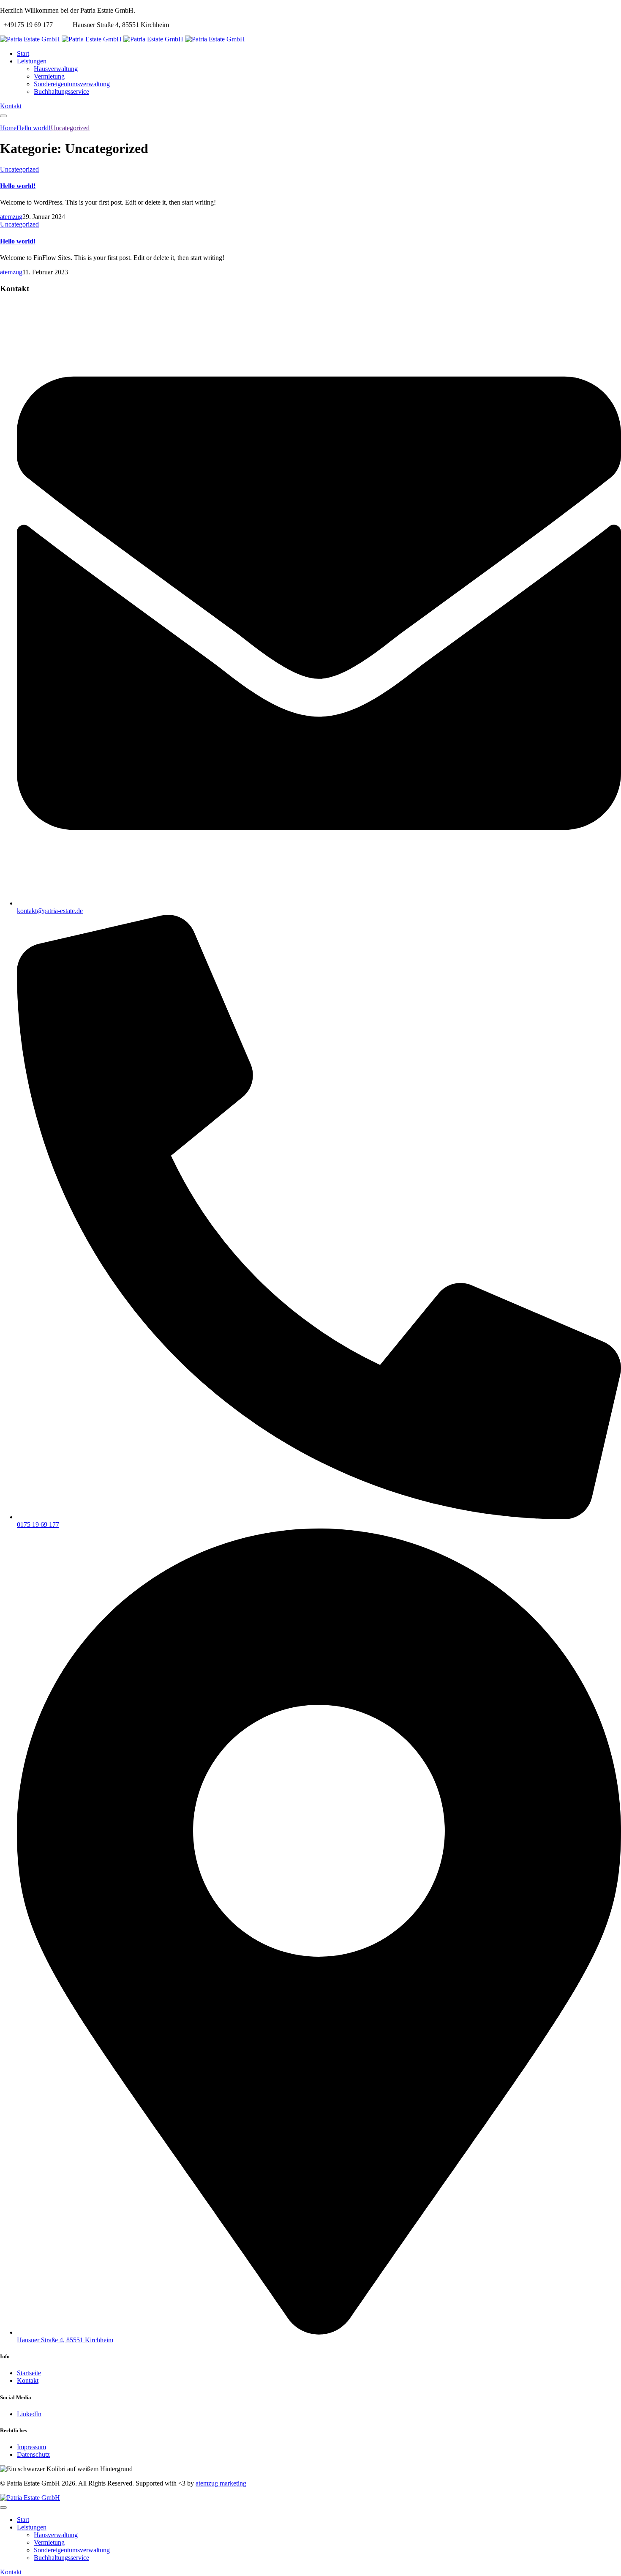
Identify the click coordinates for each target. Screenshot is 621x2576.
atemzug (11, 217)
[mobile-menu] (3, 116)
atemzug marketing (221, 2483)
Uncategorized (19, 169)
